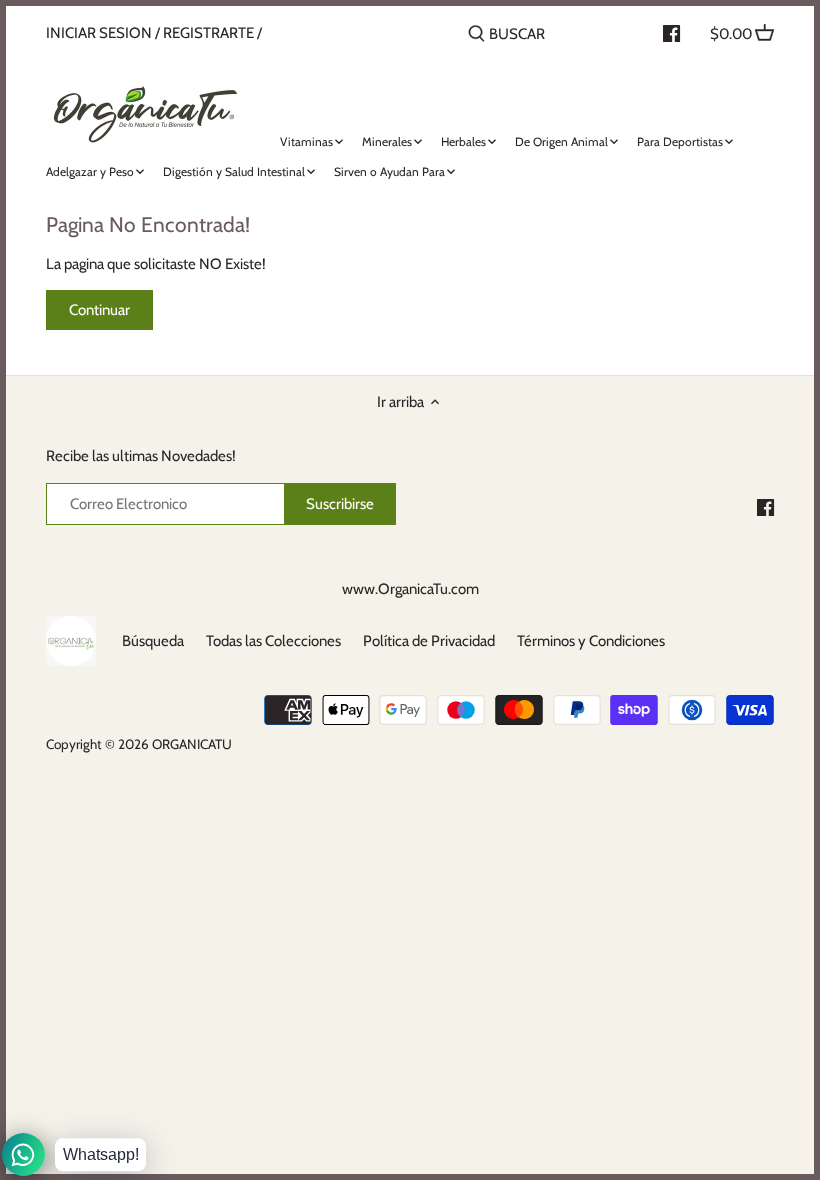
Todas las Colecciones (273, 641)
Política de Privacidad (429, 641)
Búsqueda (153, 641)
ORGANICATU (192, 744)
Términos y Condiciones (591, 641)
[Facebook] (765, 506)
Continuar (99, 310)
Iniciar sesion (99, 33)
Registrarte (208, 33)
